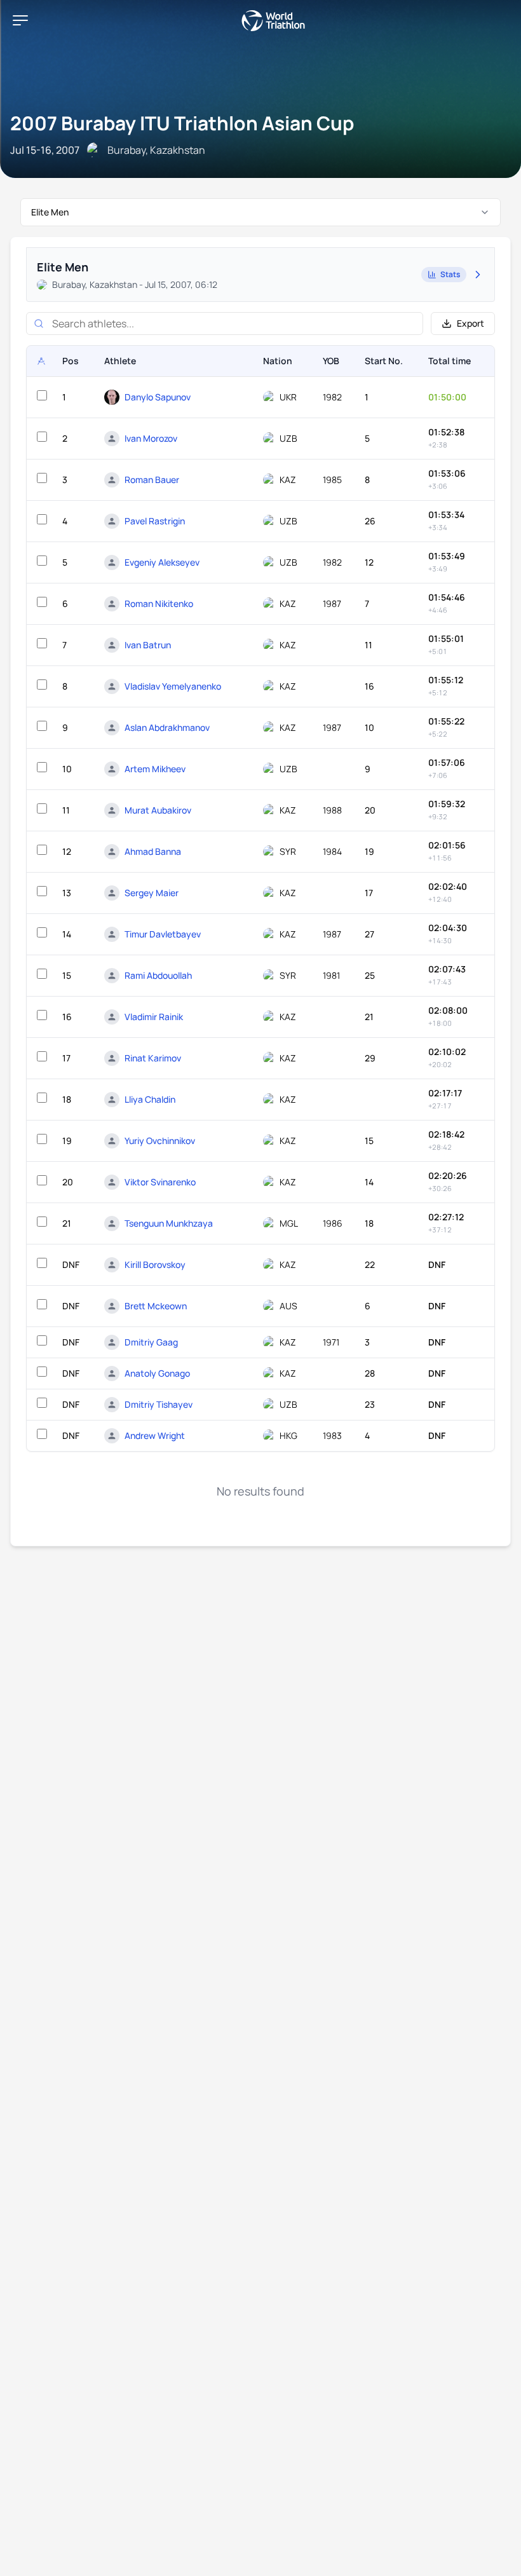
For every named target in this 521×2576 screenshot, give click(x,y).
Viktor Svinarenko (160, 1182)
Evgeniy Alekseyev (162, 562)
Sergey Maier (152, 893)
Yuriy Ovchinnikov (160, 1141)
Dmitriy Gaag (151, 1342)
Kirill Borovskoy (155, 1264)
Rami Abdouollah (158, 975)
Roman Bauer (152, 480)
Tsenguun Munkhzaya (169, 1223)
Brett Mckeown (156, 1306)
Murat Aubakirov (158, 810)
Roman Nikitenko (159, 603)
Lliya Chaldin (150, 1099)
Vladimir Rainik (154, 1017)
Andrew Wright (155, 1435)
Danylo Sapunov (158, 397)
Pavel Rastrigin (155, 521)
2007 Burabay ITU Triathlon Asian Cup (182, 123)
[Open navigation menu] (20, 20)
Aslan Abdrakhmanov (167, 727)
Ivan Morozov (151, 438)
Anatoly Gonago (157, 1373)
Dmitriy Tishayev (159, 1404)
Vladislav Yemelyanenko (173, 686)
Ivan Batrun (148, 645)
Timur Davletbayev (163, 934)
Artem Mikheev (155, 769)
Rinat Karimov (153, 1058)
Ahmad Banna (153, 851)
